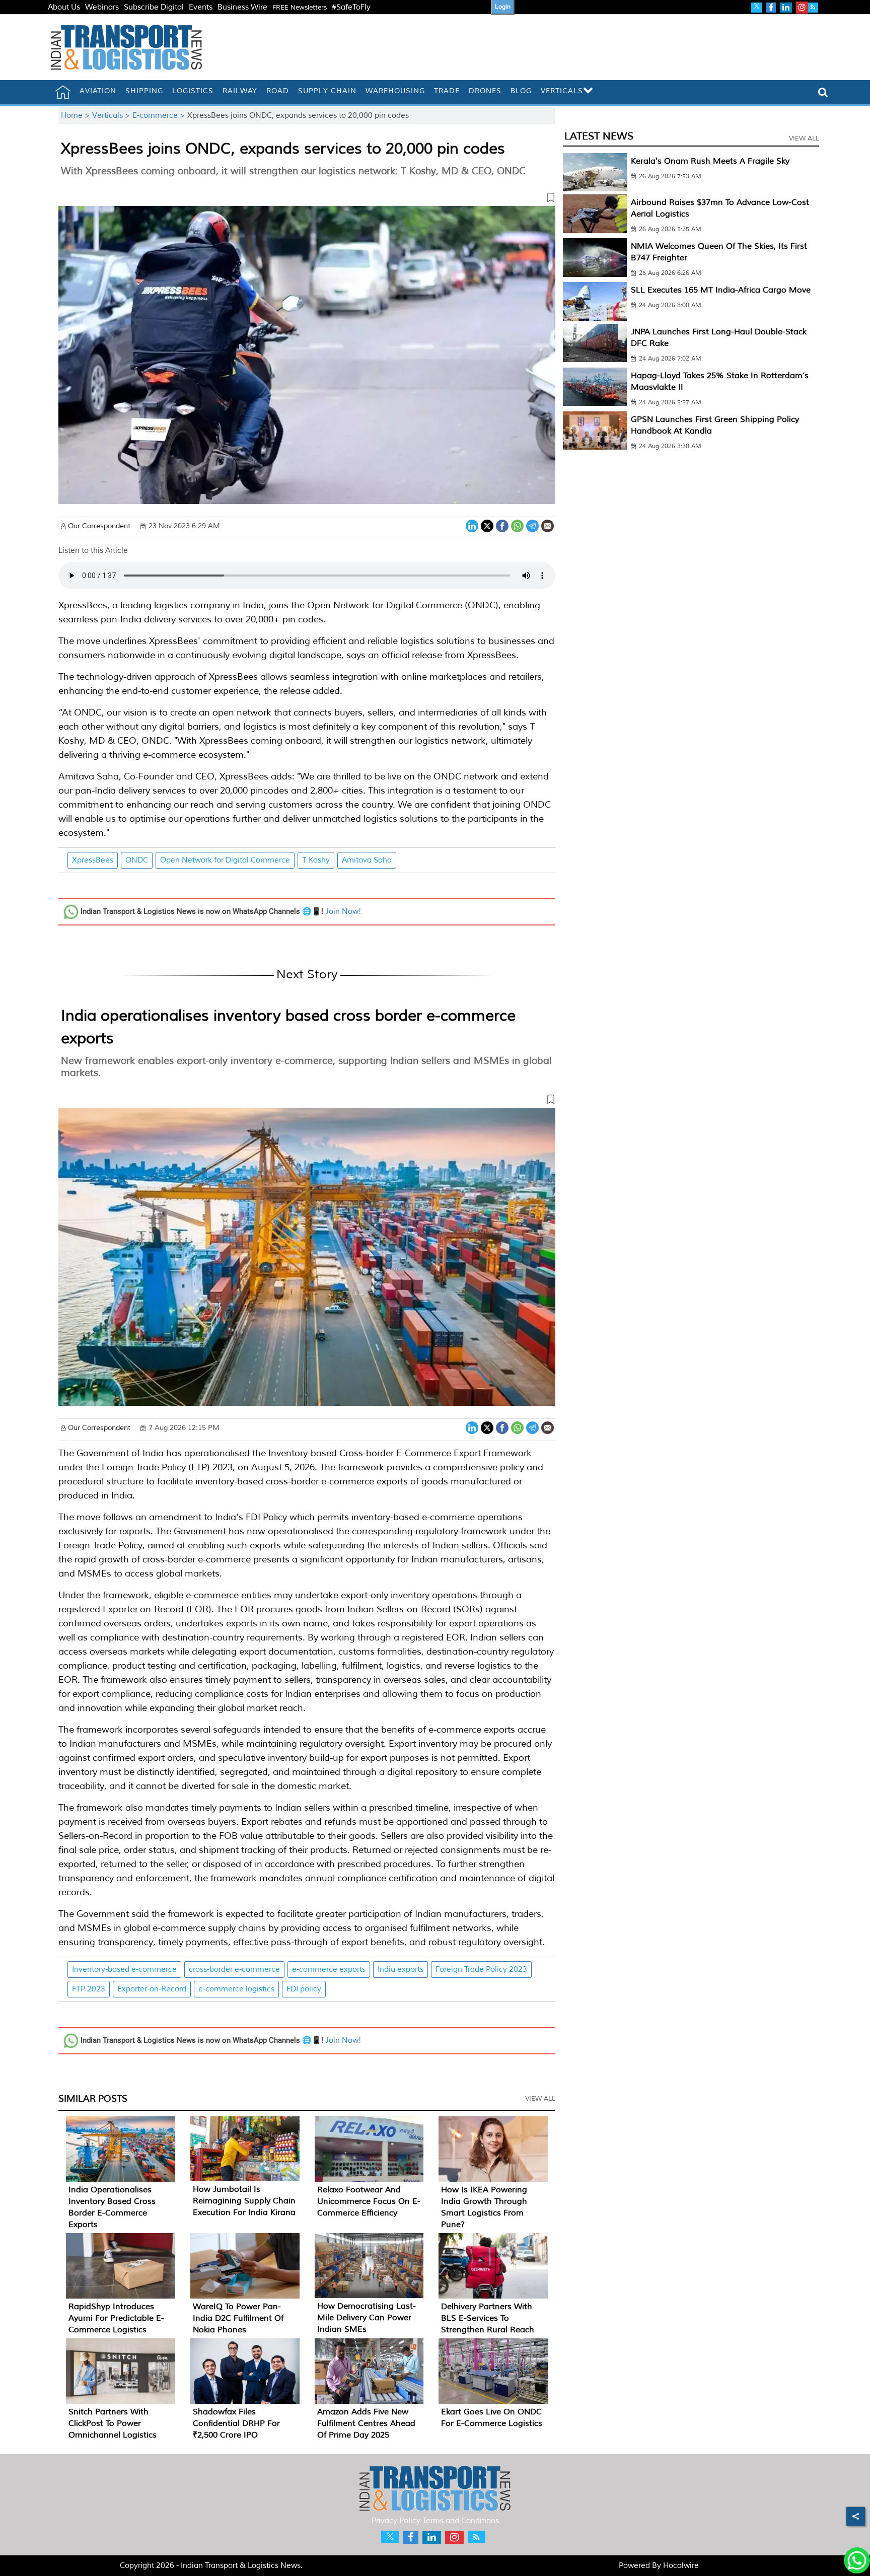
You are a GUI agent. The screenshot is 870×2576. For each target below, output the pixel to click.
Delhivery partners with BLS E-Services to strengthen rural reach (488, 2318)
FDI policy (304, 1989)
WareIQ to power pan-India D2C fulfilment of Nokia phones (238, 2318)
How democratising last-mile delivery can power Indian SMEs (367, 2318)
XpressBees (93, 860)
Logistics (193, 91)
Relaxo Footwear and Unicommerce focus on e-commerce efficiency (369, 2201)
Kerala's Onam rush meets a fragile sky (710, 161)
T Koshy (316, 860)
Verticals (562, 91)
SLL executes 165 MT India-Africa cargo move (721, 290)
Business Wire (242, 7)
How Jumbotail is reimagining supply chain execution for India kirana (244, 2201)
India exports (401, 1970)
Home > (77, 116)
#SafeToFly (351, 7)
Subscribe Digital (154, 7)
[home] (63, 92)
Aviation (98, 91)
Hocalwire (681, 2566)
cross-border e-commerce (234, 1970)
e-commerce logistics (236, 1989)
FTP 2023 (89, 1989)
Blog (521, 91)
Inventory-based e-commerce (124, 1970)
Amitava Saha (367, 860)
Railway (240, 91)
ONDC (137, 860)
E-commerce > (160, 116)
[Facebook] (502, 525)
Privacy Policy (396, 2521)
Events (201, 7)
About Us (64, 7)
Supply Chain (327, 91)
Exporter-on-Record (152, 1989)
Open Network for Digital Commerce (225, 860)
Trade (447, 91)
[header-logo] (126, 47)
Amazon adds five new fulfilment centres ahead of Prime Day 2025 (366, 2423)
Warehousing (395, 91)
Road (278, 91)
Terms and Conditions (461, 2521)
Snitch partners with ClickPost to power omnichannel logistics (113, 2423)
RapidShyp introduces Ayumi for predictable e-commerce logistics (116, 2318)
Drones (485, 91)
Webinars (102, 7)
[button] (307, 199)
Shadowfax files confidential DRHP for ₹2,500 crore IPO (236, 2423)
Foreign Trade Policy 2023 (481, 1970)
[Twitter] (487, 525)
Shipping (144, 91)
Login (503, 7)
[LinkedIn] (472, 525)
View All (540, 2099)
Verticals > (112, 116)
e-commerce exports (329, 1970)
